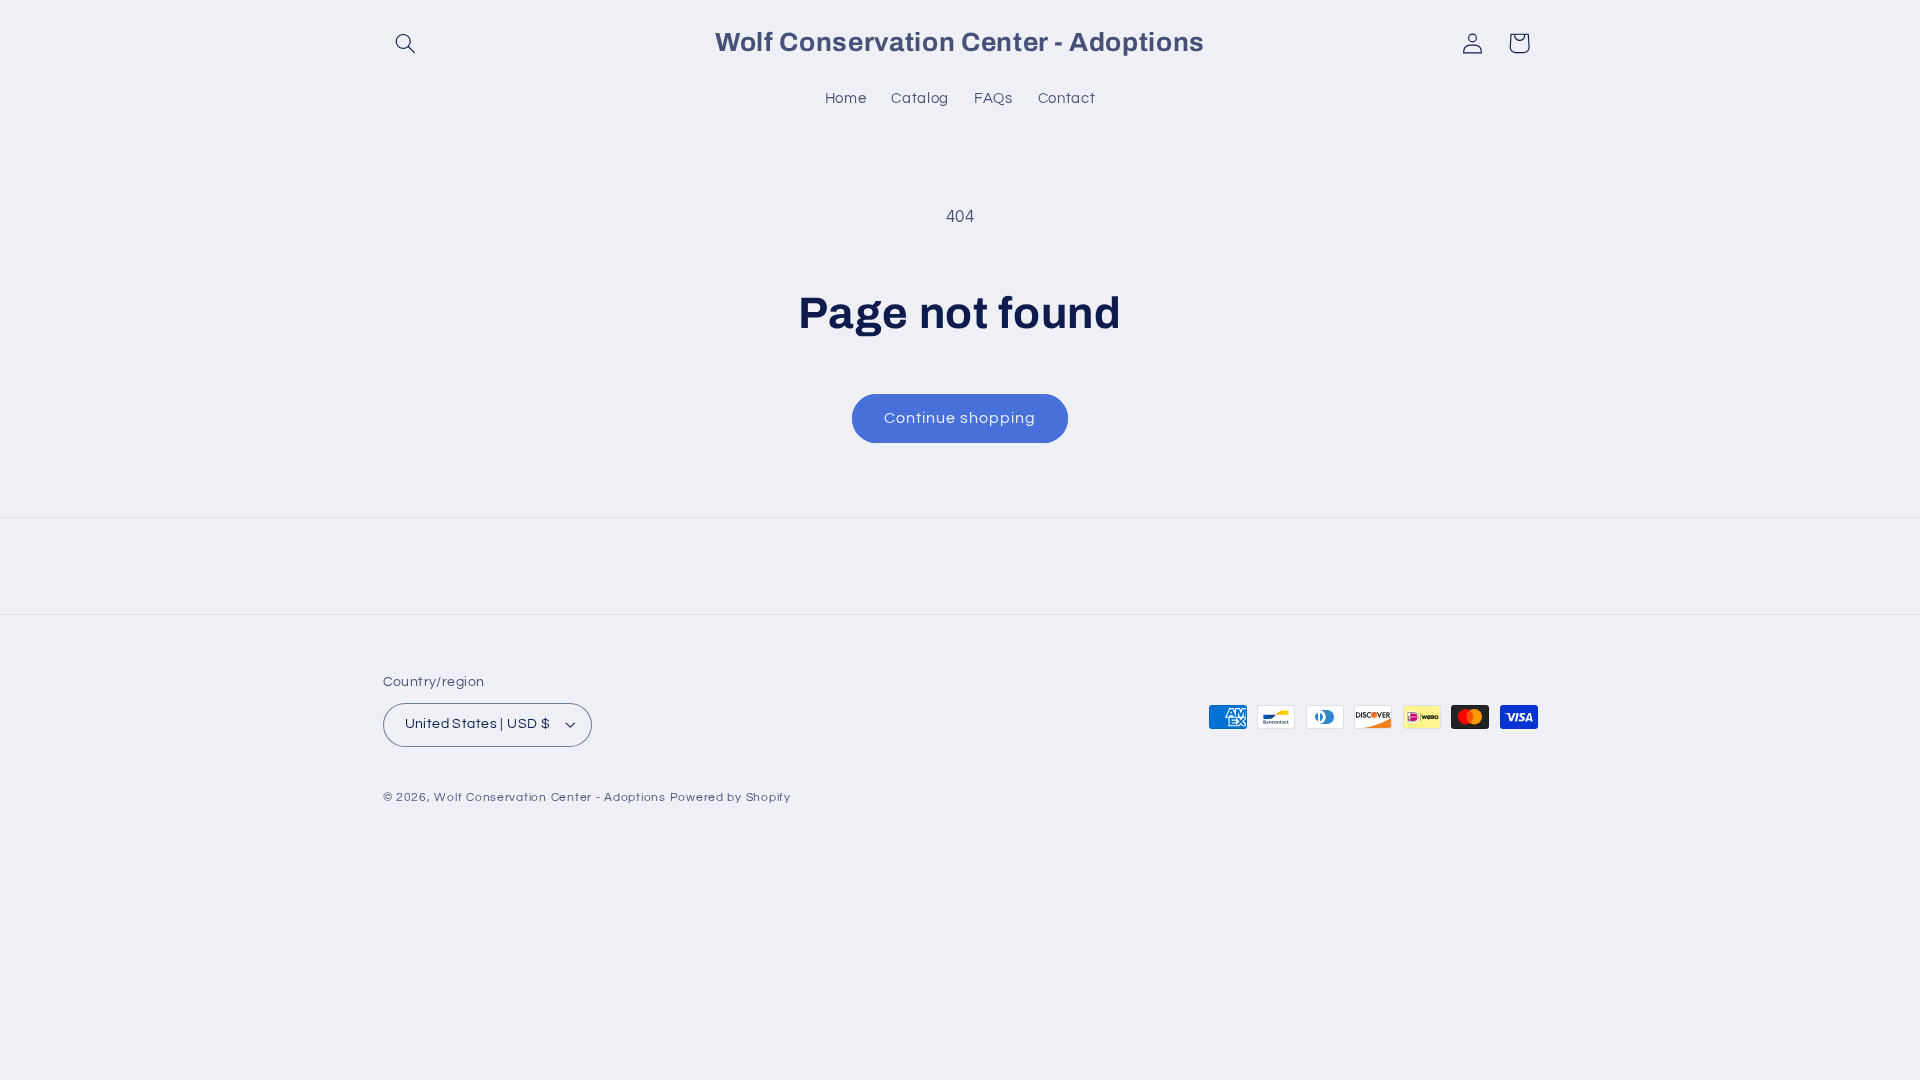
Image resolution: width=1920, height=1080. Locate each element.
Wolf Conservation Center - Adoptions (549, 797)
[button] (406, 43)
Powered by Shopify (730, 797)
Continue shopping (960, 418)
